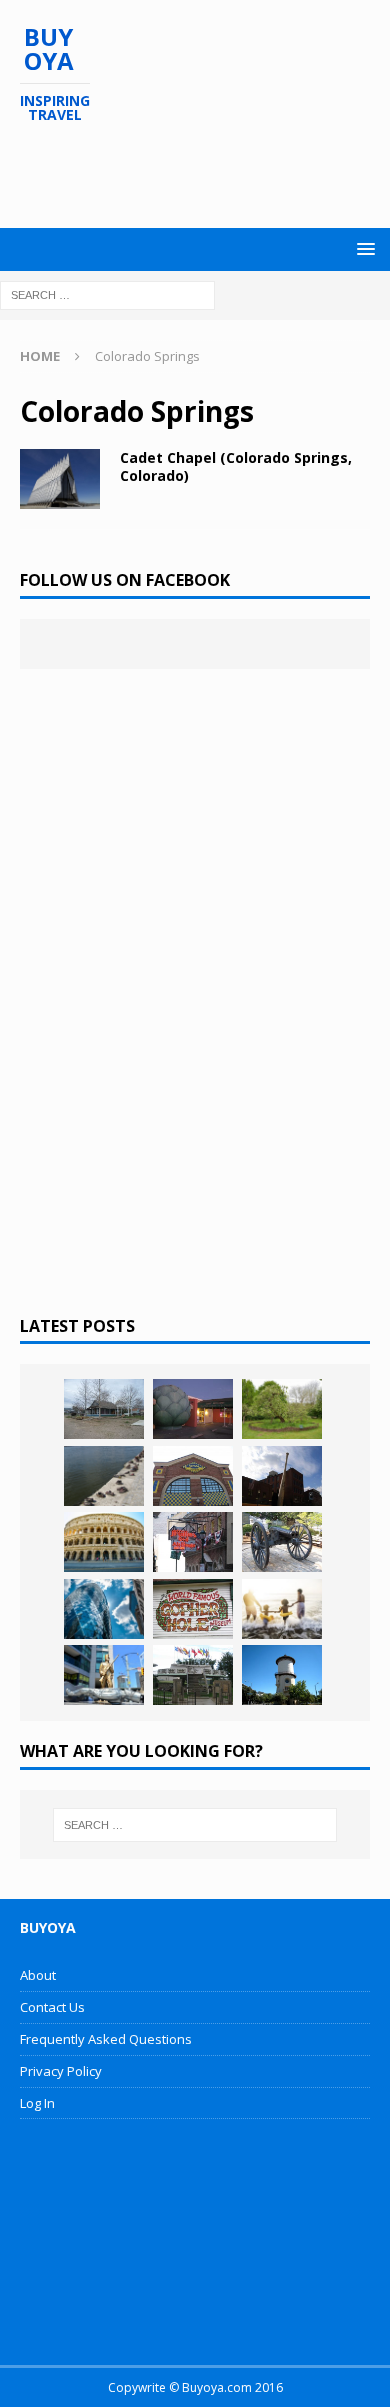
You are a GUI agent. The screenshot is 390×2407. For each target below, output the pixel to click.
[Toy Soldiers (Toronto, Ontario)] (104, 1675)
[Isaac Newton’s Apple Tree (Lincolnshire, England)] (282, 1409)
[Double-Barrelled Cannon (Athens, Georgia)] (282, 1542)
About (38, 1975)
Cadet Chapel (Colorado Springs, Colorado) (236, 466)
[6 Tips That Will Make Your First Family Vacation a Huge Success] (282, 1609)
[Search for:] (107, 293)
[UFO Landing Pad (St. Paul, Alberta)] (193, 1675)
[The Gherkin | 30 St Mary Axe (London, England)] (104, 1609)
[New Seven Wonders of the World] (104, 1542)
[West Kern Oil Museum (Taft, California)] (104, 1409)
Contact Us (52, 2007)
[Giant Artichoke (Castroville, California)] (193, 1409)
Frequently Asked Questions (106, 2039)
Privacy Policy (61, 2071)
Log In (37, 2103)
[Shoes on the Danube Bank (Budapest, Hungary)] (104, 1476)
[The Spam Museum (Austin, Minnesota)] (193, 1476)
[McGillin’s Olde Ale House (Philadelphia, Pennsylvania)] (193, 1542)
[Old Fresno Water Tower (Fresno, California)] (282, 1675)
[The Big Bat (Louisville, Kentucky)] (282, 1476)
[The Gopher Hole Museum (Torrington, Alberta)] (193, 1609)
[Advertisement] (205, 176)
